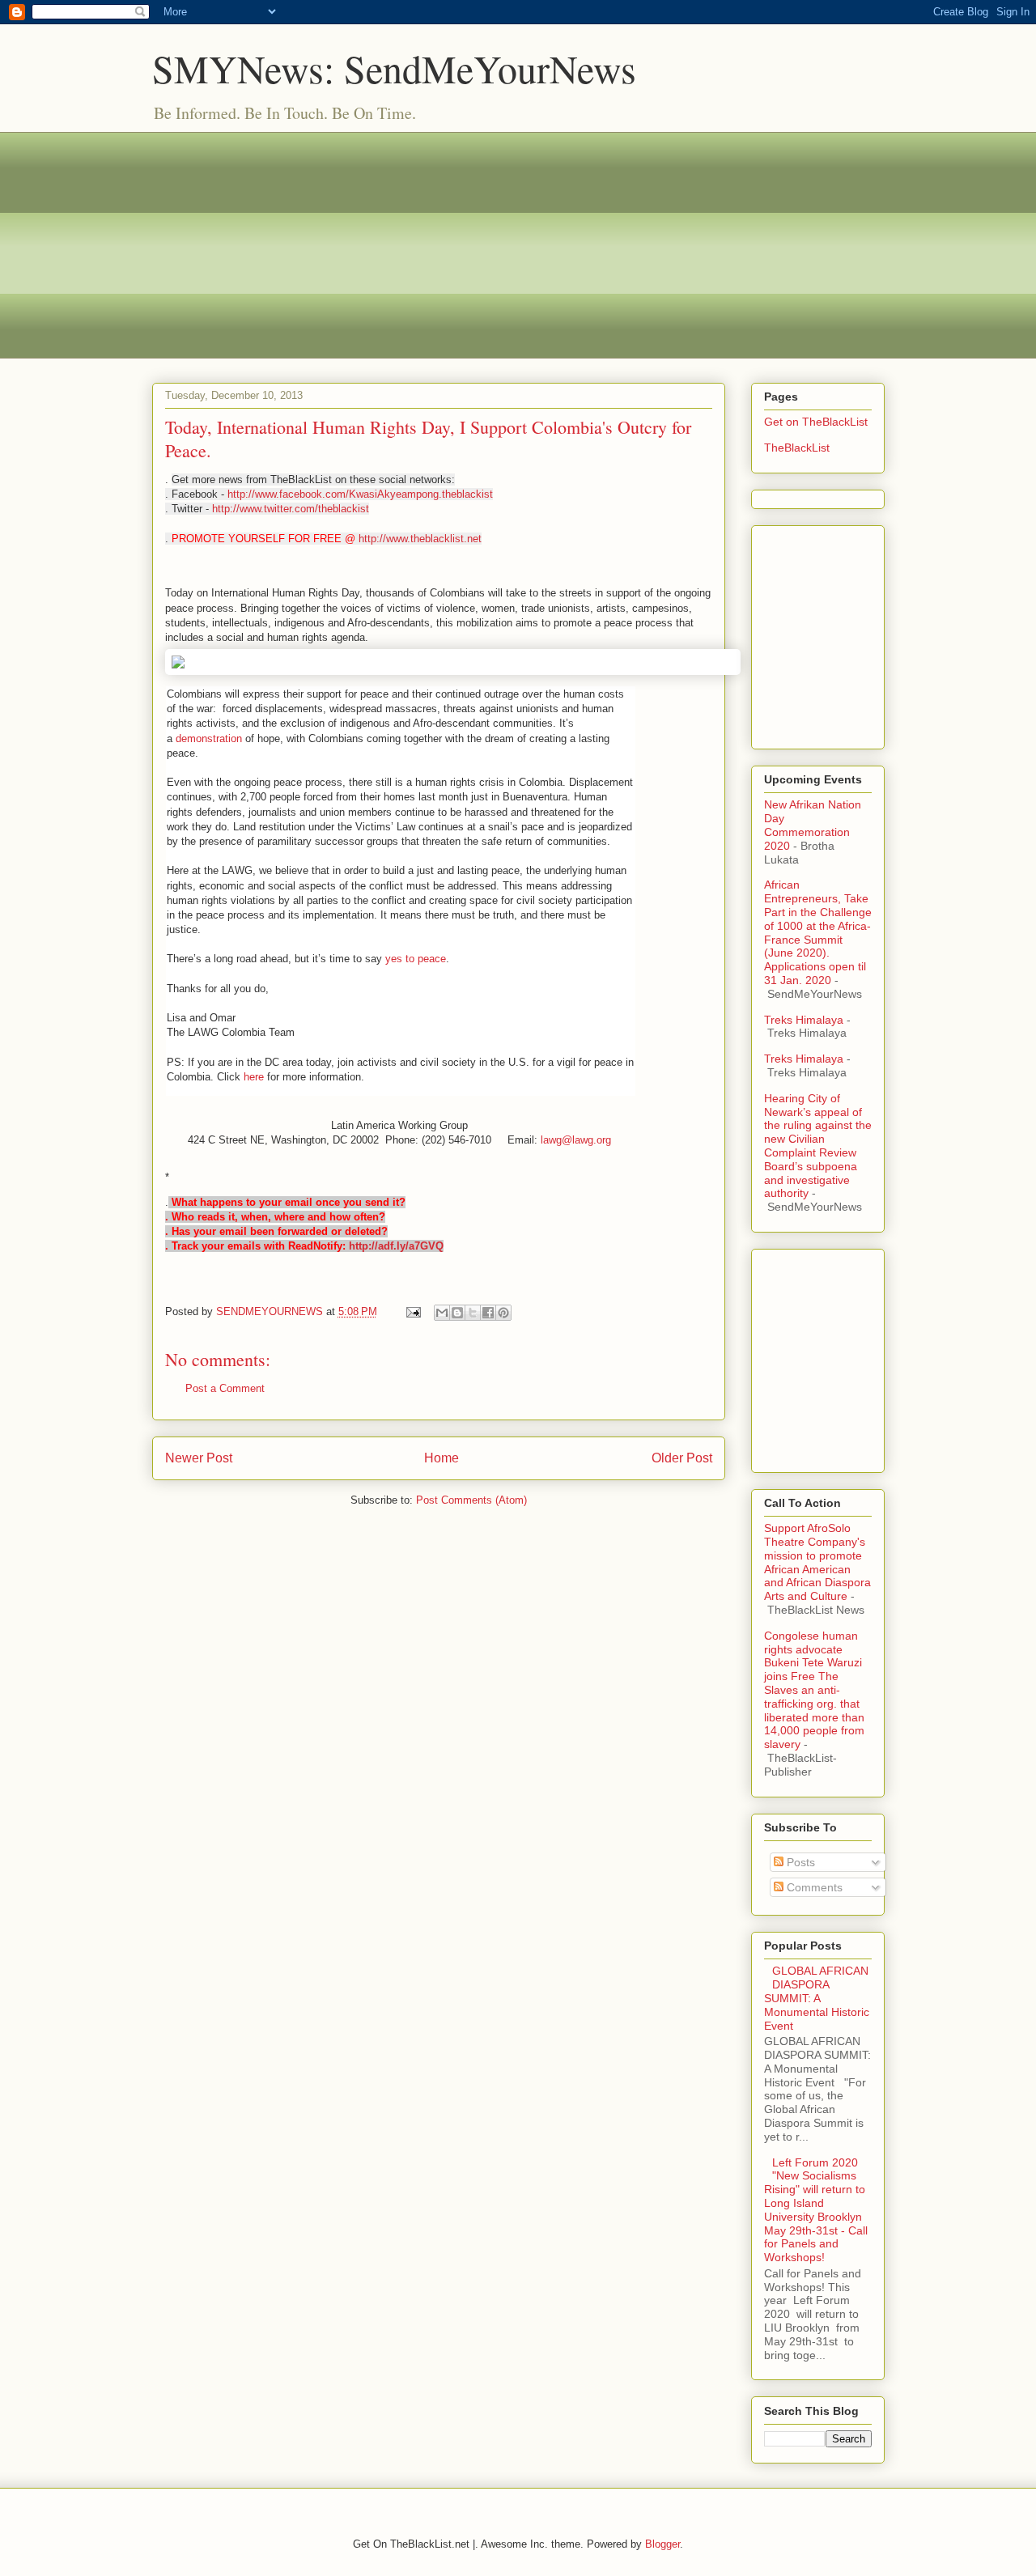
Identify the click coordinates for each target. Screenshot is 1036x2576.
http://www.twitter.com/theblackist (291, 509)
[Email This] (442, 1313)
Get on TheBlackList (816, 422)
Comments (813, 1887)
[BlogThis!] (457, 1313)
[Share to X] (473, 1313)
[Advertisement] (518, 245)
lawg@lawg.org (576, 1140)
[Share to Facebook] (488, 1313)
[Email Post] (413, 1311)
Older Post (682, 1458)
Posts (799, 1862)
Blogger (662, 2544)
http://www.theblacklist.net (420, 539)
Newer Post (199, 1458)
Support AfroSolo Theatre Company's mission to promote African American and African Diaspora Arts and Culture (817, 1562)
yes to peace (416, 959)
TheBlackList (797, 448)
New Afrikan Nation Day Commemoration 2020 (813, 825)
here (255, 1077)
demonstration (210, 738)
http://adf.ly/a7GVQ (396, 1246)
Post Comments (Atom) (471, 1500)
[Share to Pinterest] (503, 1313)
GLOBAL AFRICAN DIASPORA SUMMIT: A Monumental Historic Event (817, 1998)
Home (442, 1458)
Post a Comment (225, 1388)
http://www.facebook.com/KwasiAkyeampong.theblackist (360, 494)
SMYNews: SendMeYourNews (394, 68)
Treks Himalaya (804, 1020)
